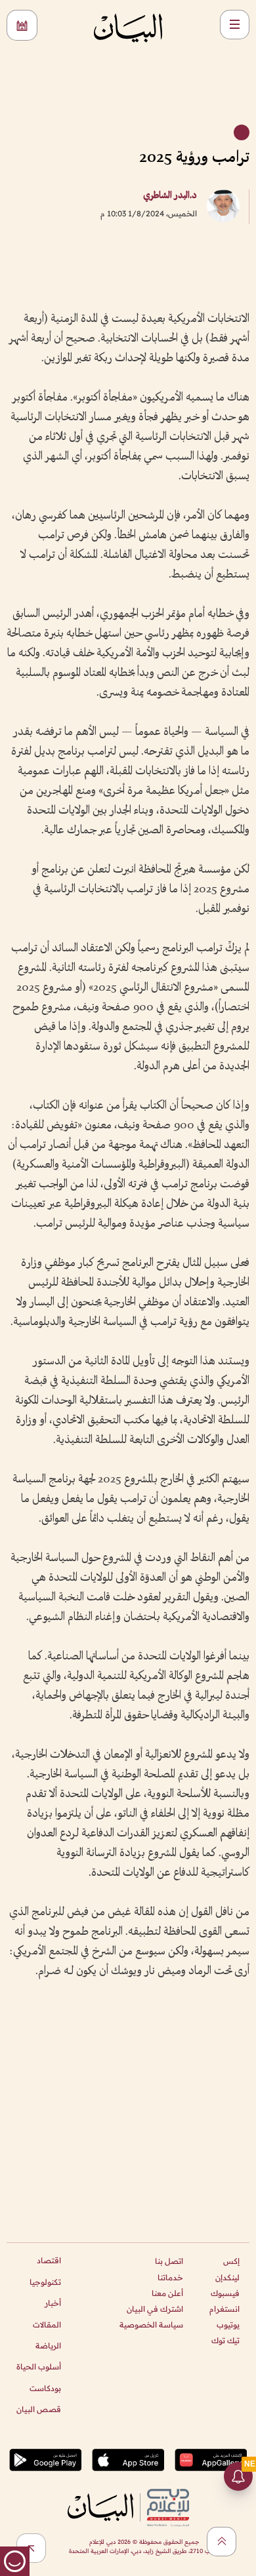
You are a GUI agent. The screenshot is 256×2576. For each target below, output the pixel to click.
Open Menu (235, 25)
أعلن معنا (167, 2293)
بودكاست (45, 2388)
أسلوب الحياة (39, 2367)
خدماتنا (170, 2277)
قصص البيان (39, 2409)
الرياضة (48, 2346)
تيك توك (225, 2340)
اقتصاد (49, 2260)
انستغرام (224, 2309)
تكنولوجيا (45, 2282)
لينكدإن (227, 2277)
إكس (231, 2261)
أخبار (53, 2303)
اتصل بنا (169, 2261)
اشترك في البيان (155, 2309)
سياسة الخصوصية (151, 2325)
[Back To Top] (222, 2542)
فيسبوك (225, 2293)
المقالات (47, 2325)
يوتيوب (228, 2325)
